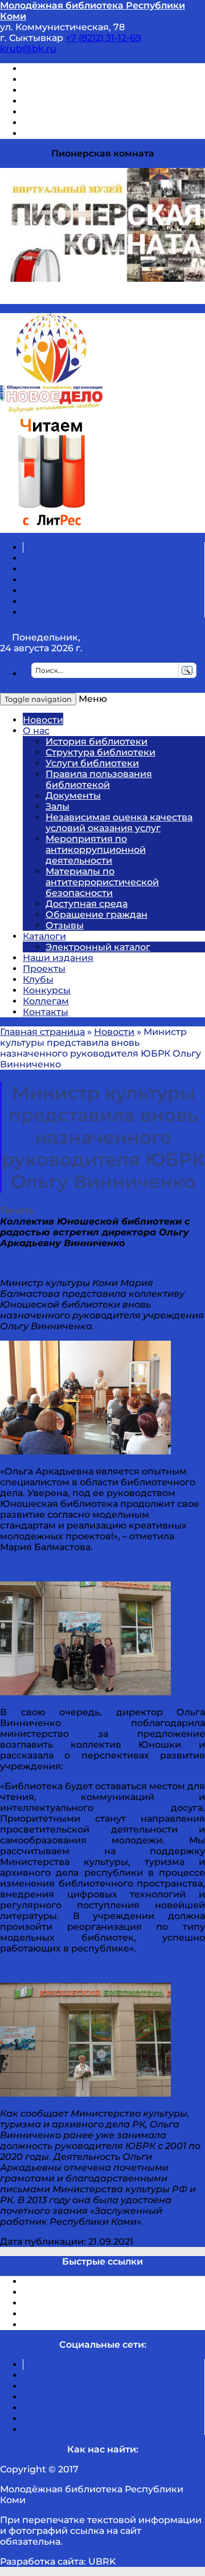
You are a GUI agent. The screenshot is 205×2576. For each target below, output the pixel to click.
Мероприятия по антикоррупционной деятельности (96, 850)
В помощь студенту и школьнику (102, 79)
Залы (58, 806)
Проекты (44, 969)
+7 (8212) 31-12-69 (103, 38)
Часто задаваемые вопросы (89, 112)
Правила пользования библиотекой (99, 779)
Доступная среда (87, 904)
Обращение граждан (97, 915)
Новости (43, 720)
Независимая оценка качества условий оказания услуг (119, 823)
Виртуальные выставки (79, 90)
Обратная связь (61, 123)
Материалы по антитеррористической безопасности (102, 882)
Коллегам (46, 1001)
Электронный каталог (98, 947)
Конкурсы (47, 990)
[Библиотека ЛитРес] (51, 527)
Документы (73, 796)
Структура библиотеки (101, 752)
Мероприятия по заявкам (85, 101)
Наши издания (58, 958)
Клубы (38, 979)
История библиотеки (97, 741)
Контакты (46, 1012)
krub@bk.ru (28, 49)
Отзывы (42, 133)
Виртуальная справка (75, 69)
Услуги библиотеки (92, 763)
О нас (36, 731)
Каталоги (44, 936)
